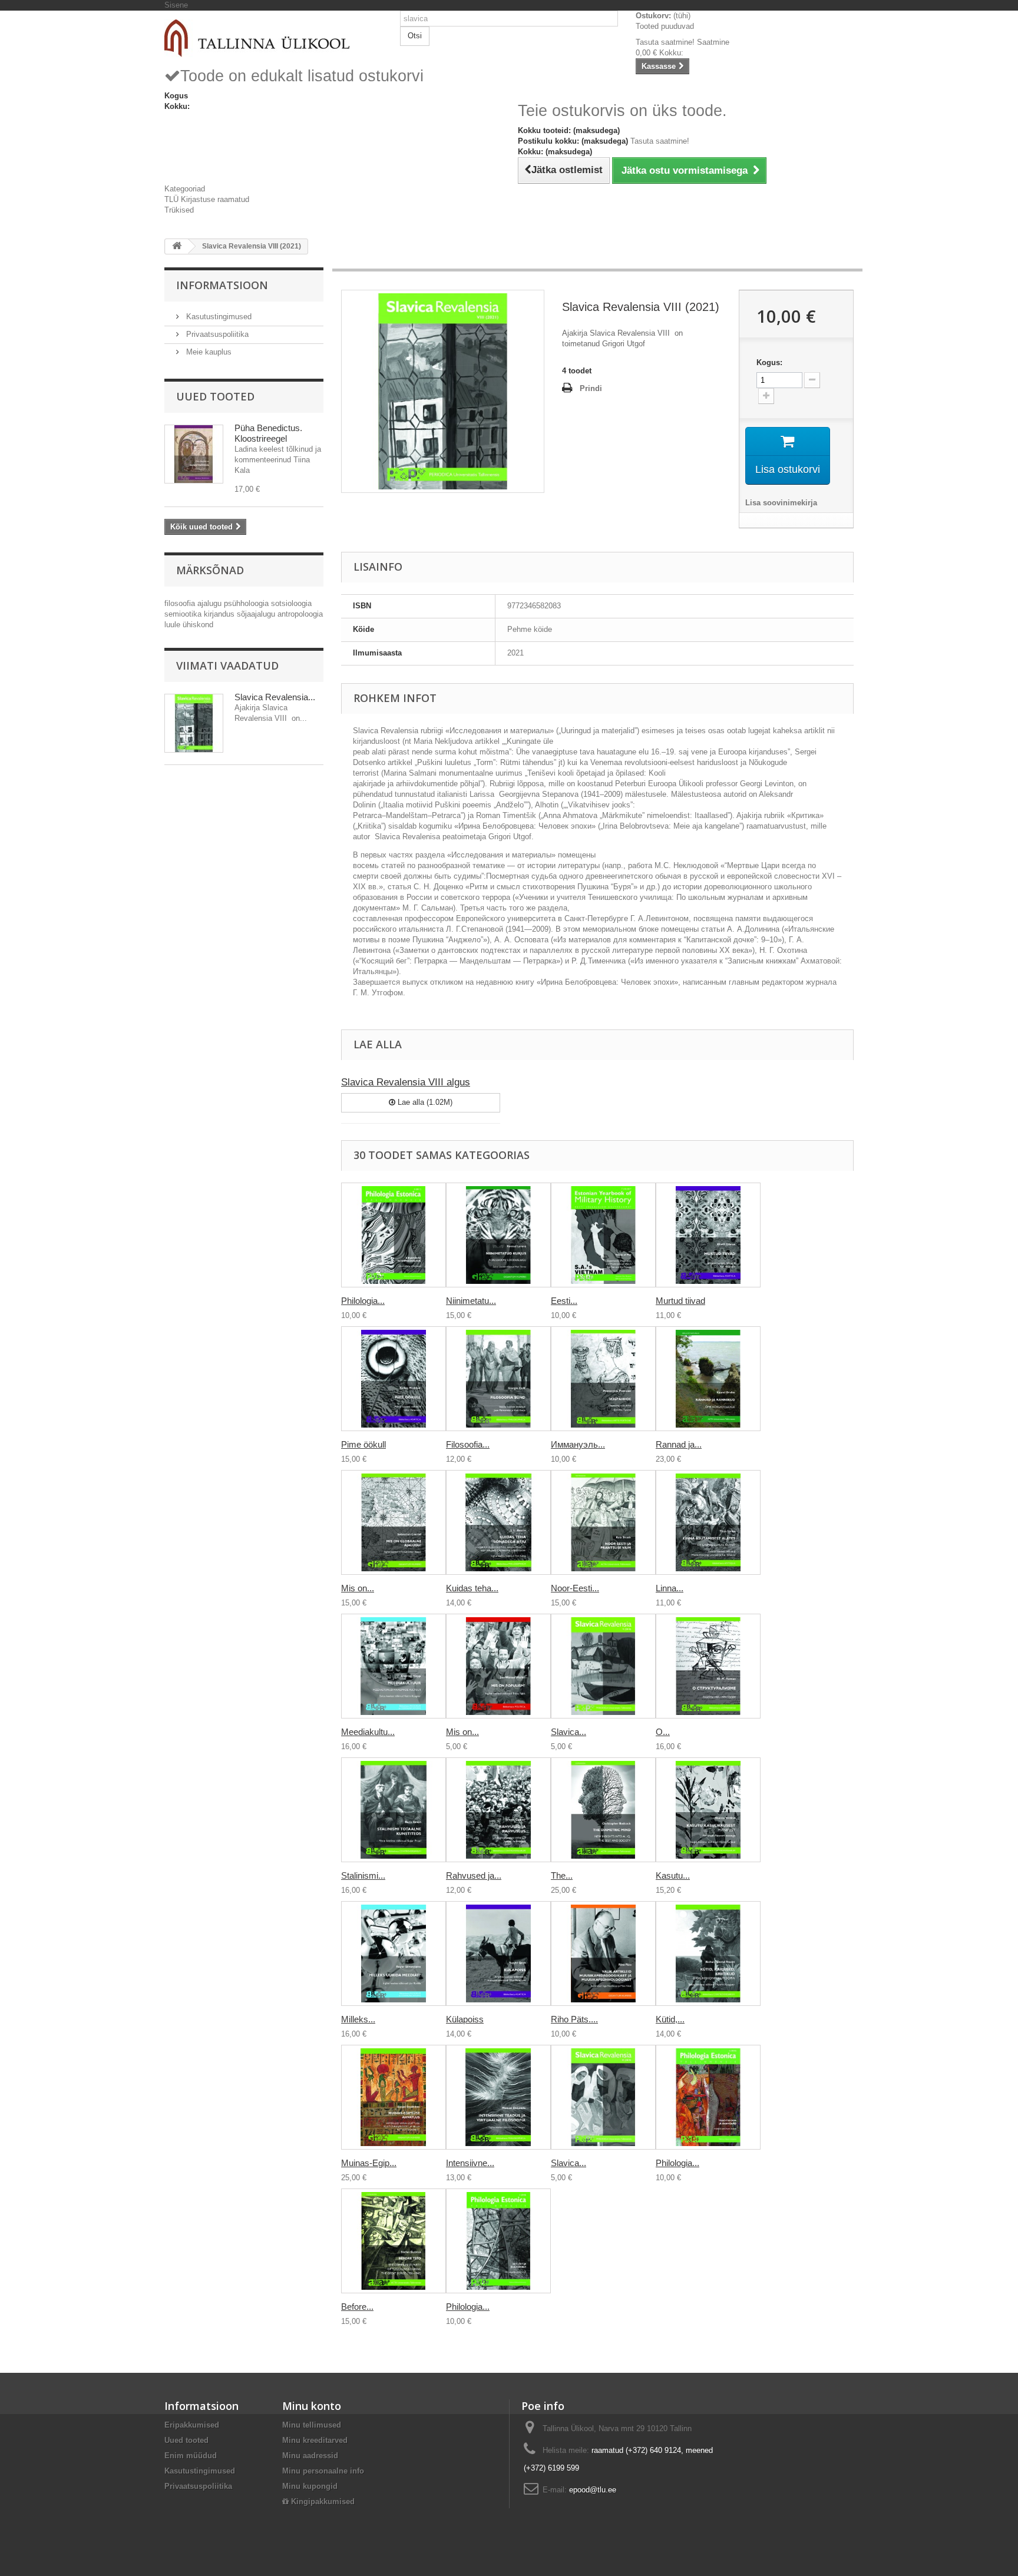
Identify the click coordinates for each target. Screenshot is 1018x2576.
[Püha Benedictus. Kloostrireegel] (194, 454)
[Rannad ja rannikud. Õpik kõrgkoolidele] (708, 1379)
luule (173, 625)
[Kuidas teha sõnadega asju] (498, 1522)
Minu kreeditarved (315, 2440)
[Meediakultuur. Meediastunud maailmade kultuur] (394, 1666)
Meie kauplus (208, 352)
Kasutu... (673, 1875)
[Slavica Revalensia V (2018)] (603, 1666)
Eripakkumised (192, 2425)
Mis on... (358, 1588)
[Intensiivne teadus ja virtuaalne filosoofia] (498, 2097)
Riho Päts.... (574, 2019)
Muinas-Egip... (369, 2163)
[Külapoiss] (498, 1953)
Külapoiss (465, 2019)
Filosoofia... (468, 1444)
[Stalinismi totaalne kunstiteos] (394, 1810)
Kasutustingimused (218, 317)
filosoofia (181, 603)
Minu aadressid (310, 2456)
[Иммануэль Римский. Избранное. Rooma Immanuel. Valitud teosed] (603, 1379)
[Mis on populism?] (498, 1666)
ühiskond (198, 625)
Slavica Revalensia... (275, 697)
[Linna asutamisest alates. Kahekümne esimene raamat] (708, 1522)
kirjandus (220, 614)
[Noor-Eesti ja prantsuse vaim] (603, 1522)
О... (663, 1732)
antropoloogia (300, 614)
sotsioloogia (291, 603)
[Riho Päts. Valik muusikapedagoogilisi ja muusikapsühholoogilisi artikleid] (603, 1953)
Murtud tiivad (680, 1301)
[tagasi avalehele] (177, 246)
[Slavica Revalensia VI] (603, 2097)
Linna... (670, 1588)
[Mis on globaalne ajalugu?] (394, 1522)
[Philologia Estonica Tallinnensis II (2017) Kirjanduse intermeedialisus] (394, 1235)
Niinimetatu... (471, 1301)
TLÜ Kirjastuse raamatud (207, 199)
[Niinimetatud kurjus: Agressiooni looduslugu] (498, 1235)
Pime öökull (363, 1444)
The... (562, 1875)
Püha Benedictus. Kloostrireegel (268, 433)
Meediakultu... (368, 1732)
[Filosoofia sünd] (498, 1379)
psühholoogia (247, 603)
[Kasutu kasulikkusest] (708, 1810)
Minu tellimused (312, 2425)
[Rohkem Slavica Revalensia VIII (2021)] (194, 723)
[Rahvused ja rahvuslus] (498, 1810)
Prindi (591, 388)
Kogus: (769, 362)
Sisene (176, 5)
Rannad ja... (679, 1444)
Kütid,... (670, 2019)
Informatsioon (222, 285)
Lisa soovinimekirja (781, 503)
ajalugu (211, 603)
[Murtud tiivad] (708, 1235)
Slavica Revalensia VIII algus (406, 1082)
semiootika (184, 614)
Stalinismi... (363, 1875)
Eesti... (564, 1301)
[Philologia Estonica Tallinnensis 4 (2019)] (708, 2097)
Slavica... (569, 1732)
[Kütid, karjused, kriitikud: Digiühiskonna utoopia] (708, 1953)
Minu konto (312, 2406)
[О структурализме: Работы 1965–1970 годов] (708, 1666)
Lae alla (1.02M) (424, 1102)
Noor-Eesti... (575, 1588)
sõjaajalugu (257, 614)
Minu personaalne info (323, 2471)
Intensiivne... (470, 2163)
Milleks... (358, 2019)
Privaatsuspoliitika (216, 334)
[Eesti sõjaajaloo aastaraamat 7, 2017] (603, 1235)
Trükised (179, 210)
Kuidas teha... (472, 1588)
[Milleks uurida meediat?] (394, 1953)
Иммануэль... (578, 1444)
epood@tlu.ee (593, 2490)
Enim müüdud (191, 2456)
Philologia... (363, 1301)
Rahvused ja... (474, 1875)
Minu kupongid (310, 2486)
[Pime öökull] (394, 1379)
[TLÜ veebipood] (273, 38)
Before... (357, 2307)
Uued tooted (215, 396)
